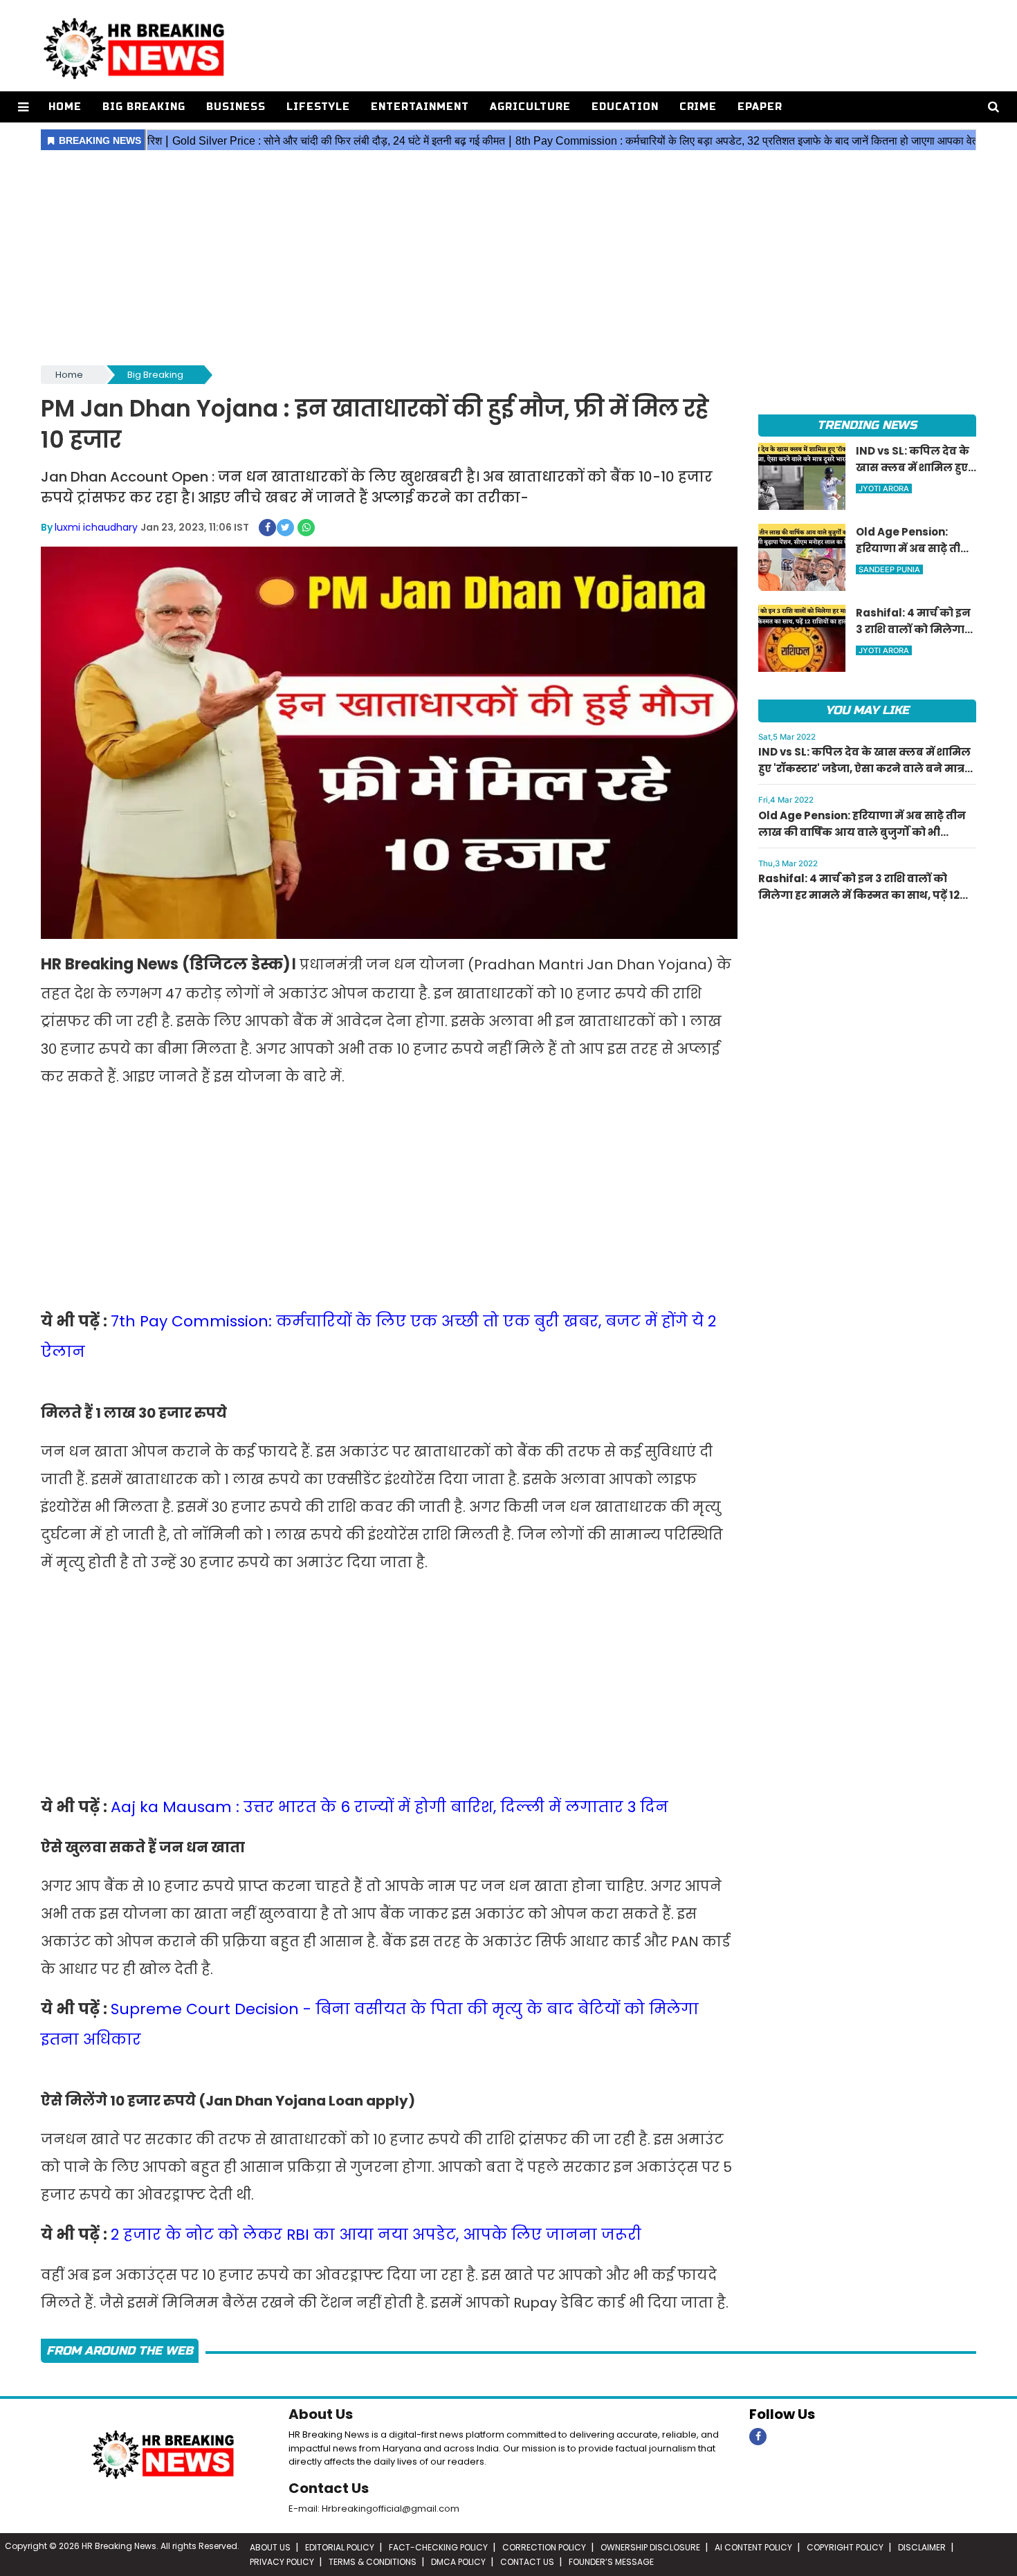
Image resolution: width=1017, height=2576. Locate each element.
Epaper (760, 107)
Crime (698, 107)
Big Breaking (144, 107)
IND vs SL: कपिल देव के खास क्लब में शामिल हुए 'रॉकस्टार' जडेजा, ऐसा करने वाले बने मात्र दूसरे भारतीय (864, 768)
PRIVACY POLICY (282, 2562)
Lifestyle (318, 107)
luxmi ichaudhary (96, 527)
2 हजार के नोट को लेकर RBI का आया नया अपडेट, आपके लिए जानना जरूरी (376, 2235)
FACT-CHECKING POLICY (438, 2547)
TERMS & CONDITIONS (373, 2562)
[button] (23, 107)
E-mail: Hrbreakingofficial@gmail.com (374, 2509)
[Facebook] (758, 2437)
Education (625, 107)
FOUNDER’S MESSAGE (611, 2562)
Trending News (867, 425)
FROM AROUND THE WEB (120, 2351)
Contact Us (329, 2488)
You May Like (867, 710)
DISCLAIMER (922, 2547)
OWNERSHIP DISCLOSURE (650, 2547)
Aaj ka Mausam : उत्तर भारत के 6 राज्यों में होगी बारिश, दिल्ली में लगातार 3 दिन (390, 1807)
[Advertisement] (508, 259)
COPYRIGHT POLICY (845, 2547)
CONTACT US (527, 2562)
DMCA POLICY (458, 2562)
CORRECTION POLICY (544, 2547)
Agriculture (530, 107)
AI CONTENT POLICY (753, 2547)
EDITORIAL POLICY (340, 2547)
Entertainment (420, 107)
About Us (321, 2414)
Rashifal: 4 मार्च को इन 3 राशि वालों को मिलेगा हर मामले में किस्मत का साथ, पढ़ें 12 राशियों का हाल (859, 895)
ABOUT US (270, 2547)
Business (236, 107)
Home (65, 107)
